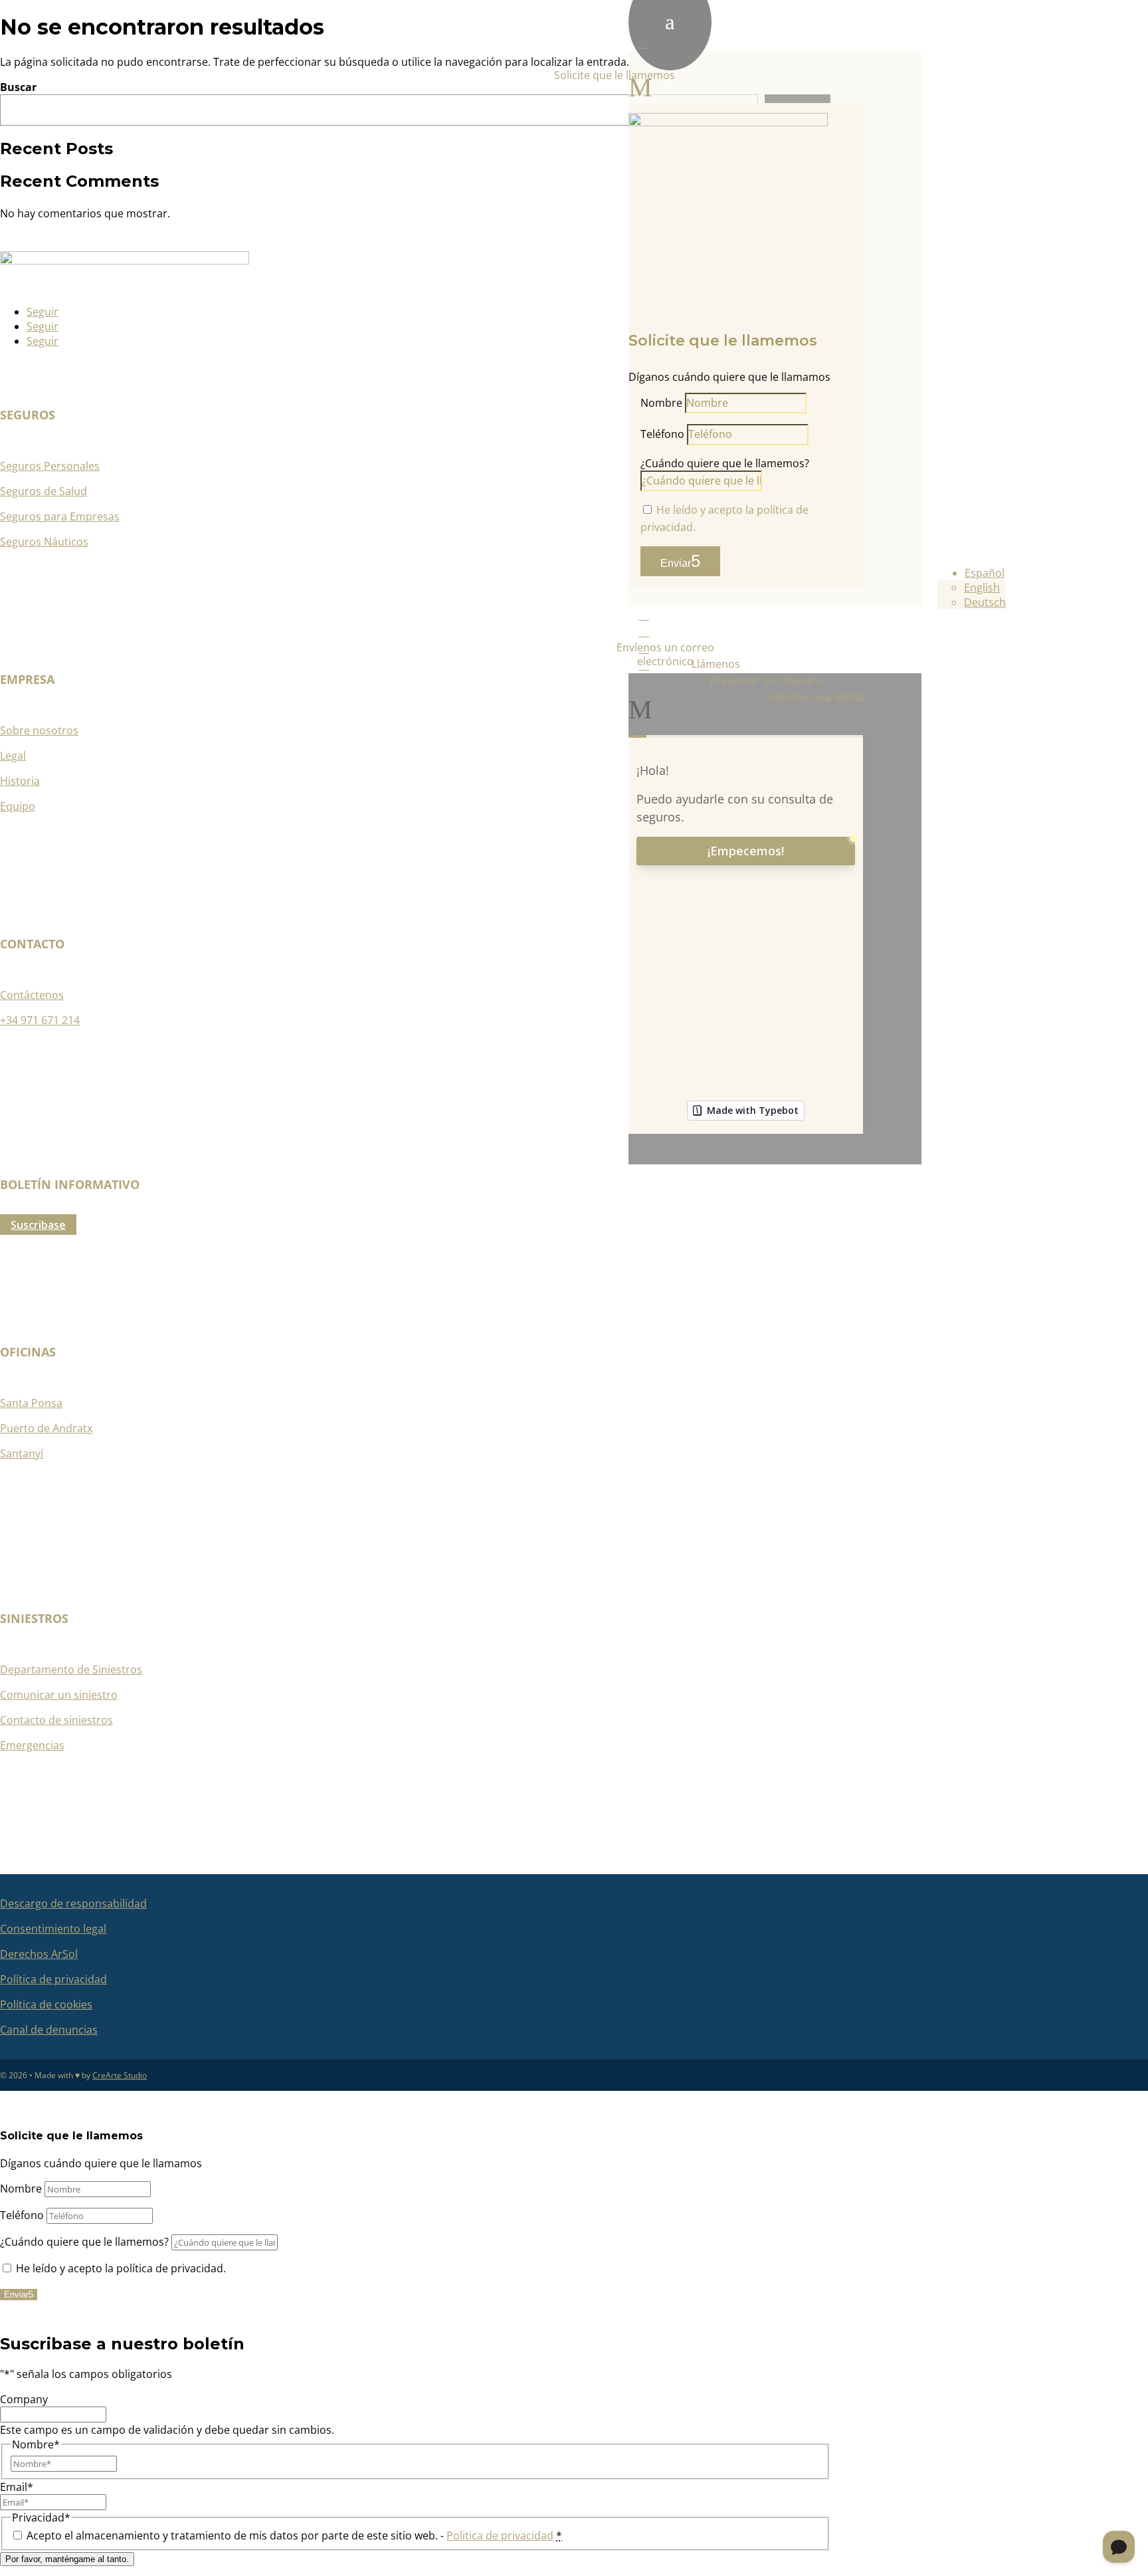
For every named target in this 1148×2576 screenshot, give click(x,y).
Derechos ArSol (39, 1954)
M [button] (640, 87)
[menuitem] (775, 321)
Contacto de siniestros (56, 1720)
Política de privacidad (53, 1979)
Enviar (676, 563)
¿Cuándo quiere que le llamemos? (725, 463)
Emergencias (32, 1745)
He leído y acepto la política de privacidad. (121, 2268)
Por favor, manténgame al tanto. (67, 2559)
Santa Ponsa (31, 1403)
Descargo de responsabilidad (73, 1903)
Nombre (661, 403)
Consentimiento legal (53, 1929)
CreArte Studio (120, 2075)
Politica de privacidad (500, 2535)
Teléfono (662, 434)
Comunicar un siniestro (59, 1695)
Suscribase (38, 1225)
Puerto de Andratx (46, 1428)
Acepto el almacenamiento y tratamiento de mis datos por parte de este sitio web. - (294, 2535)
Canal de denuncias (49, 2030)
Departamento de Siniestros (71, 1669)
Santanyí (22, 1453)
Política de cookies (46, 2004)
